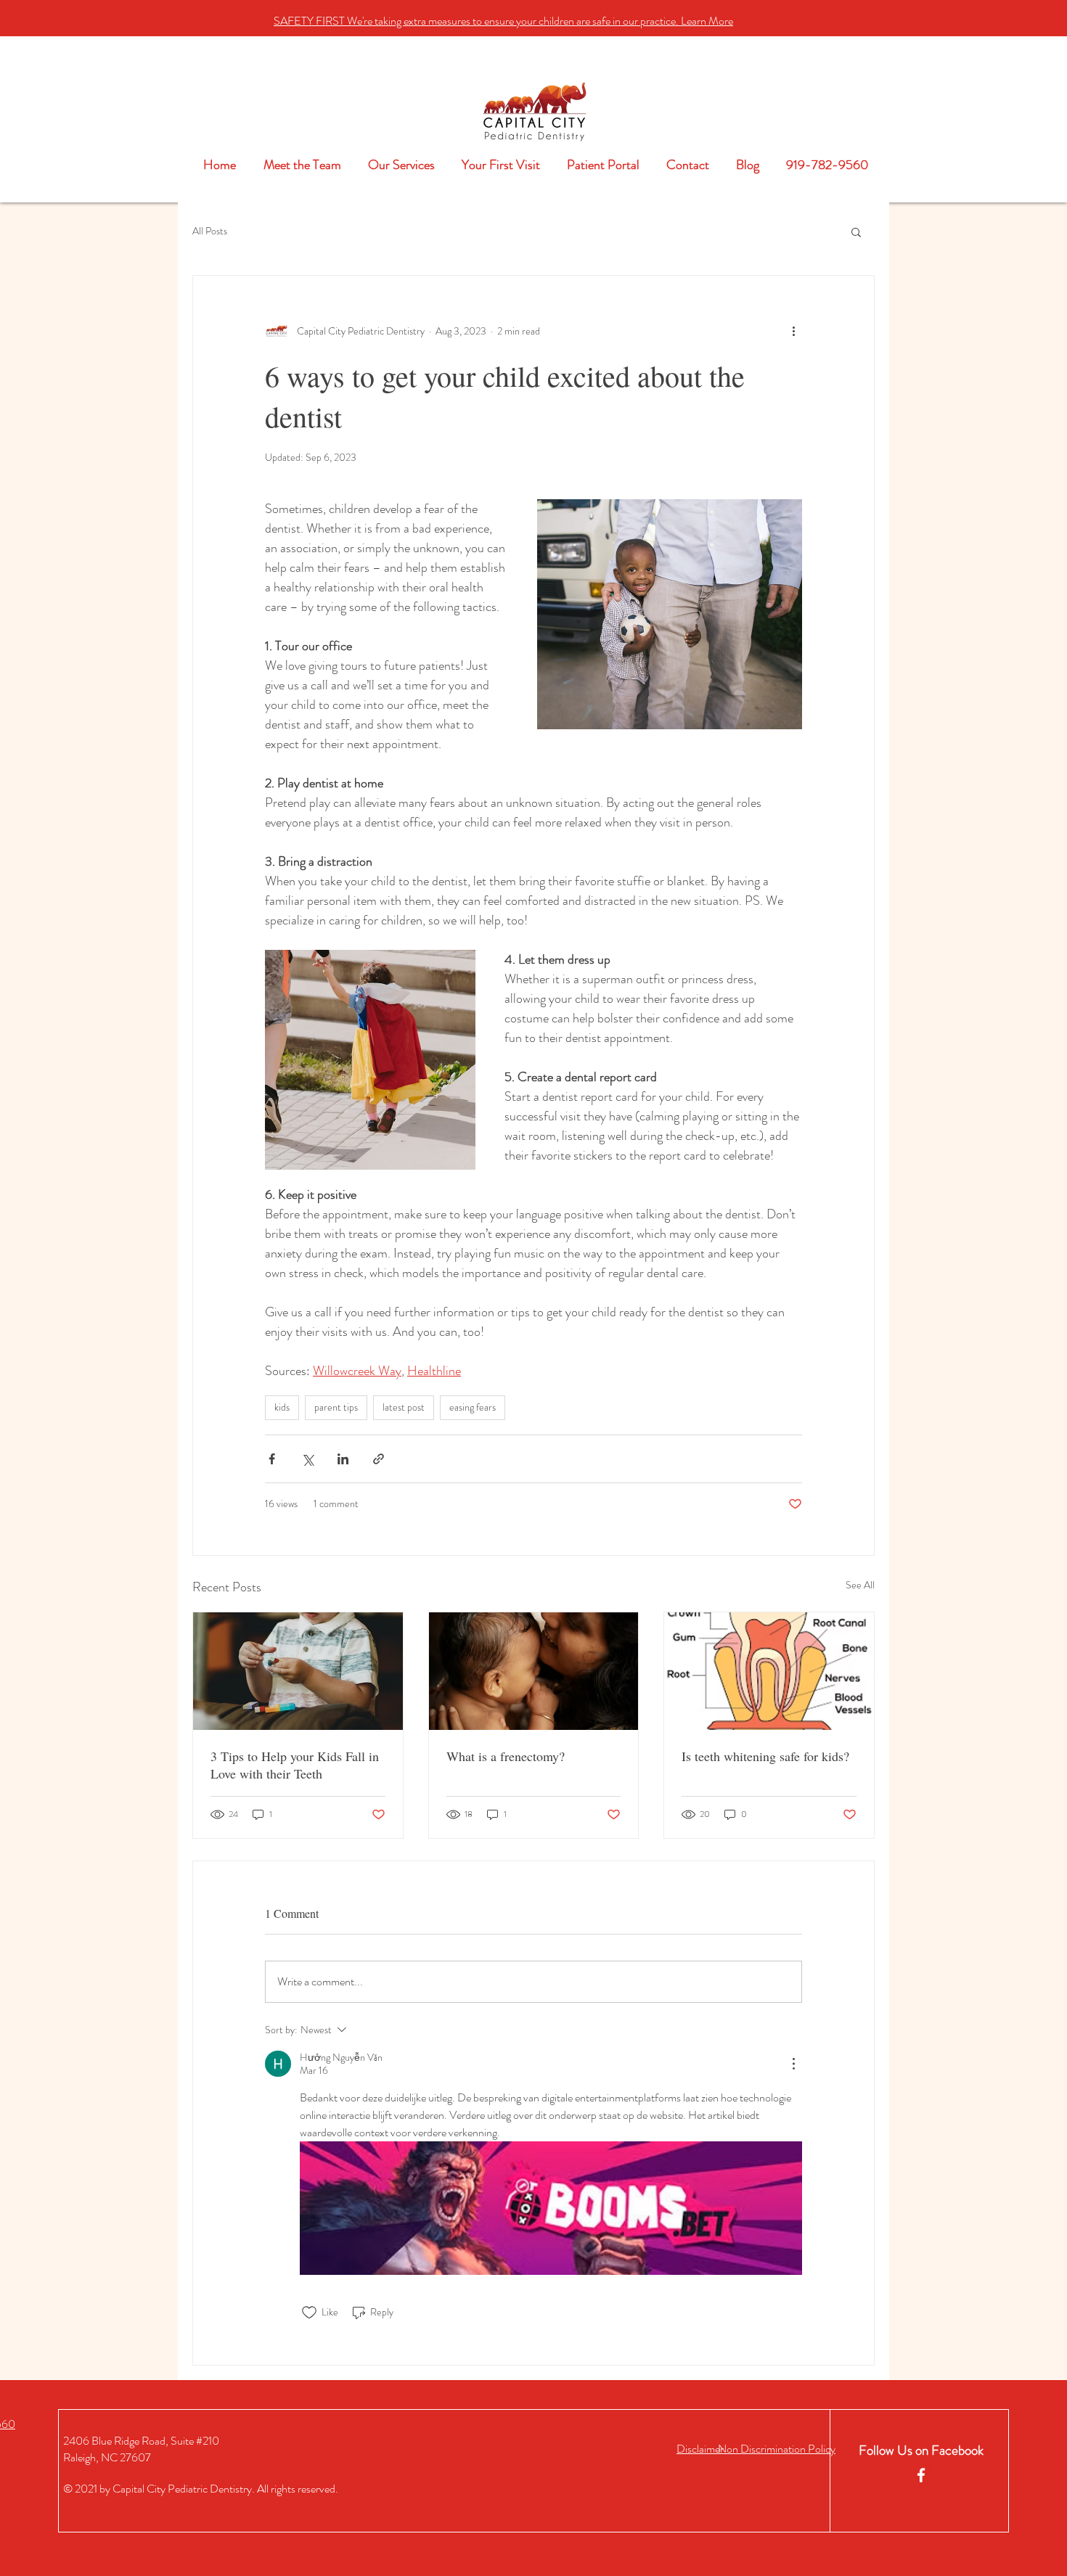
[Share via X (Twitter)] (307, 1459)
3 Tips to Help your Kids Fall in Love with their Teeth (295, 1765)
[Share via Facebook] (272, 1459)
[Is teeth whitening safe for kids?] (769, 1671)
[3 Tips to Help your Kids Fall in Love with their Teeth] (298, 1671)
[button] (503, 21)
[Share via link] (379, 1459)
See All (860, 1585)
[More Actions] (793, 2064)
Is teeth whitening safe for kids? (765, 1756)
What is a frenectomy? (506, 1756)
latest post (404, 1407)
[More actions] (793, 331)
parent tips (336, 1407)
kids (282, 1407)
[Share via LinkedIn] (343, 1459)
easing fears (473, 1407)
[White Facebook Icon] (921, 2475)
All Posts (210, 231)
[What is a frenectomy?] (534, 1671)
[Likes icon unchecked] (309, 2313)
